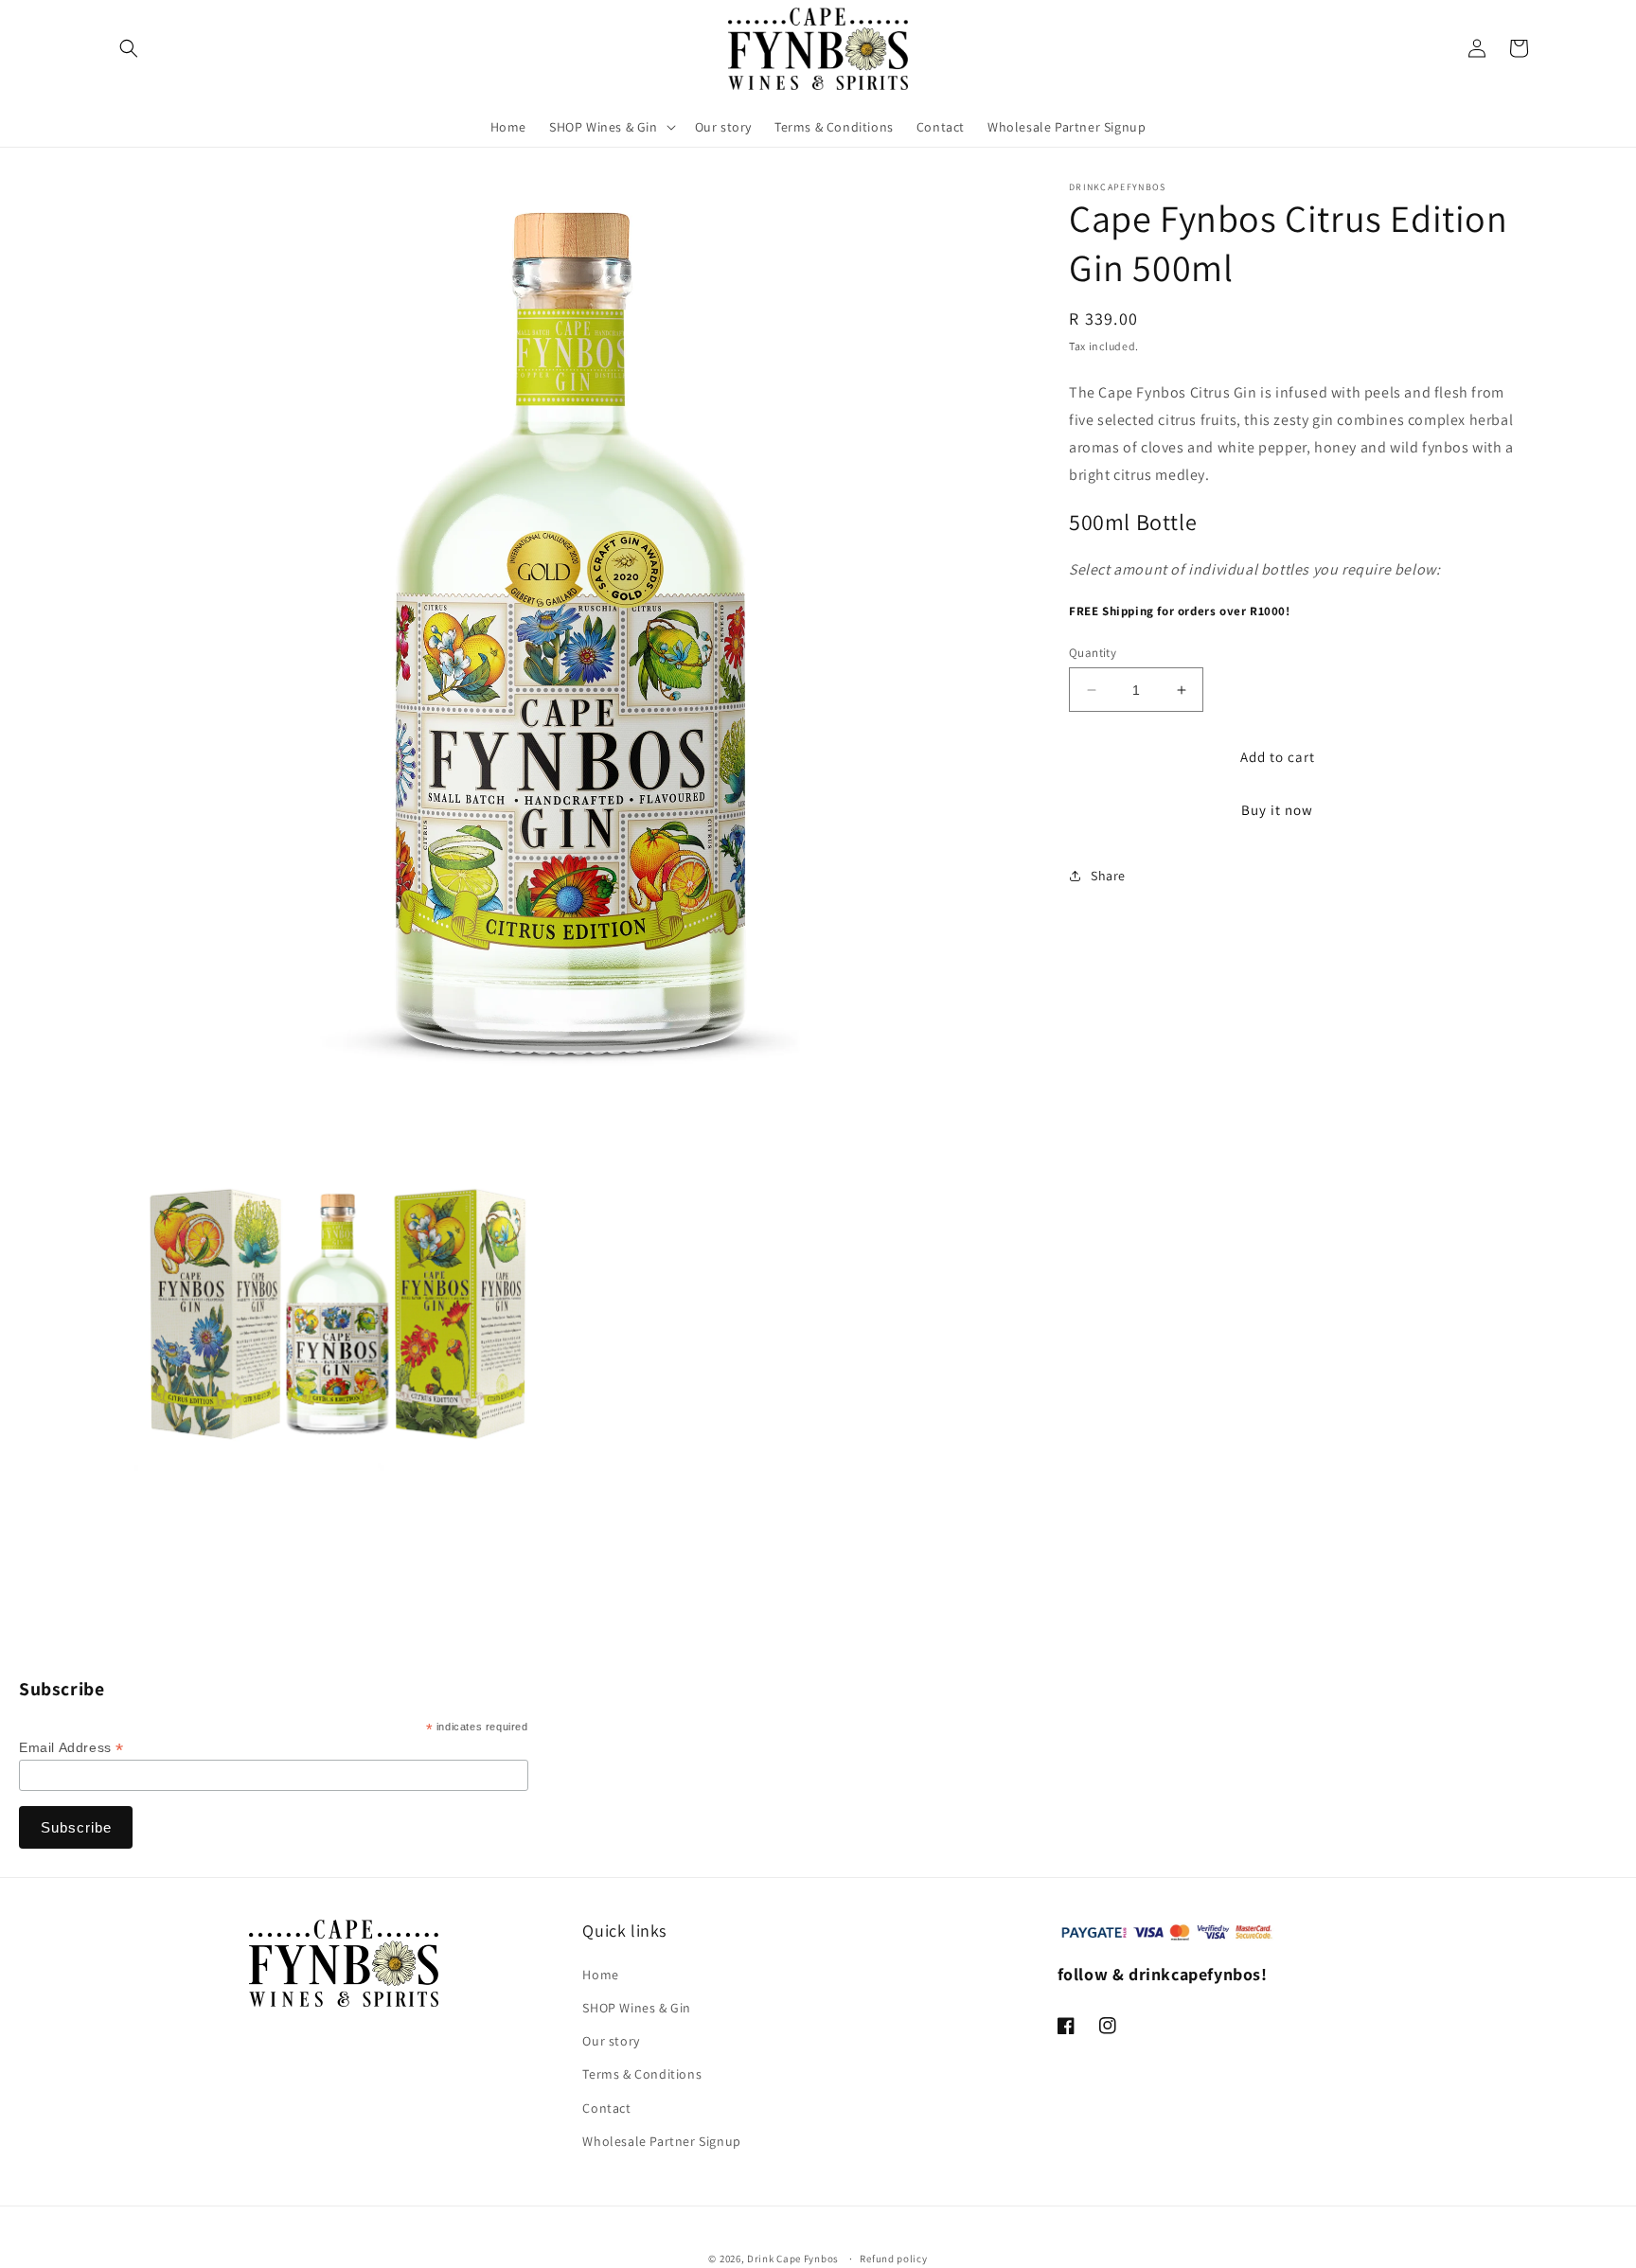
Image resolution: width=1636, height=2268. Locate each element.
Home (600, 1975)
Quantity (1093, 653)
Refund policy (893, 2259)
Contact (606, 2108)
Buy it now (1277, 810)
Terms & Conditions (642, 2074)
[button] (129, 48)
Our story (611, 2041)
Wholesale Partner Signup (661, 2141)
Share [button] (1108, 876)
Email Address (71, 1748)
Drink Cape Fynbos (793, 2259)
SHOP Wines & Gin (637, 2008)
